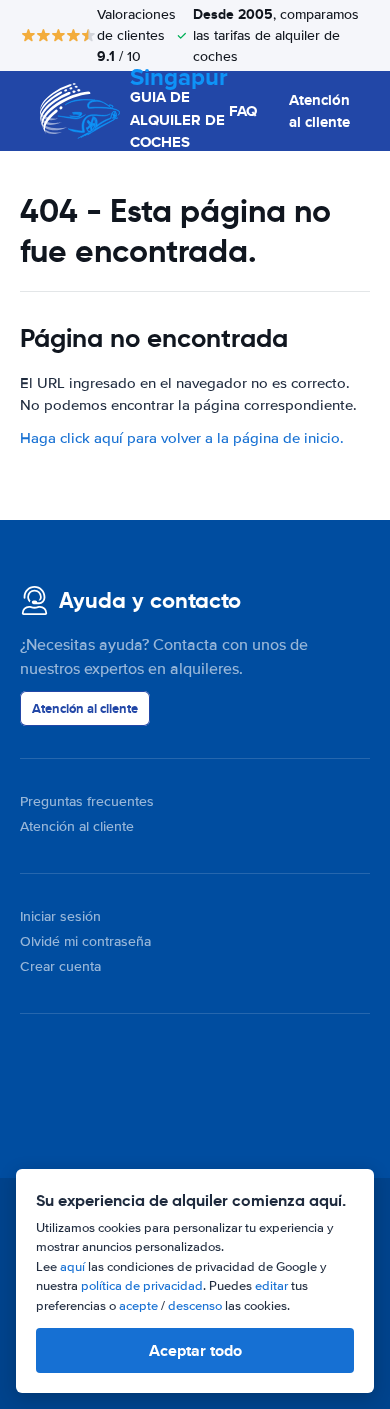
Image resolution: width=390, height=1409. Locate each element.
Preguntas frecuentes (87, 801)
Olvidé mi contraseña (85, 941)
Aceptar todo (195, 1350)
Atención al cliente (319, 111)
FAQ (243, 111)
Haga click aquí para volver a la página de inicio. (182, 438)
